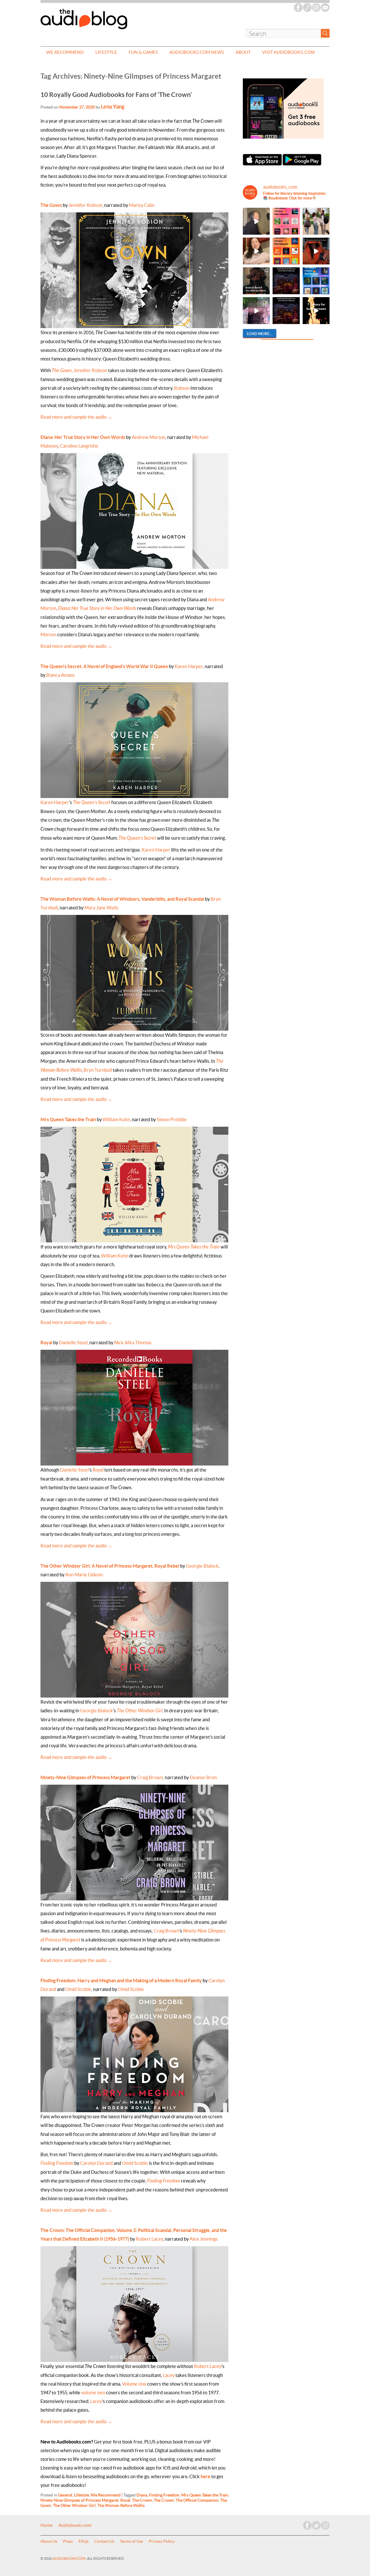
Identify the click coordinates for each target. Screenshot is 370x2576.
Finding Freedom (57, 2163)
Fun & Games (143, 52)
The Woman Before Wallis (121, 2505)
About (243, 52)
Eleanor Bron (203, 1777)
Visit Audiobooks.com (288, 52)
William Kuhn (116, 1119)
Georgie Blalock (202, 1566)
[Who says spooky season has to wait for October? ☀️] (316, 311)
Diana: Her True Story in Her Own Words (83, 437)
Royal (46, 1343)
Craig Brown (150, 1777)
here (206, 2476)
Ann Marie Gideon (84, 1575)
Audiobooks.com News (197, 52)
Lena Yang (113, 107)
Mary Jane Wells (101, 908)
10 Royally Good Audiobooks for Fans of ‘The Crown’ (116, 94)
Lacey (169, 2375)
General (65, 2495)
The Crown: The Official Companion (186, 2500)
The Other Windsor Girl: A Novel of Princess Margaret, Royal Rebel (110, 1566)
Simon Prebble (172, 1119)
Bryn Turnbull (98, 1070)
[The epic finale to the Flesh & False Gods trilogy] (256, 251)
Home (47, 2525)
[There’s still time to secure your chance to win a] (286, 281)
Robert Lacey (149, 2239)
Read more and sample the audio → (76, 417)
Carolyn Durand (96, 2163)
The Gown (51, 205)
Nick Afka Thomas (133, 1343)
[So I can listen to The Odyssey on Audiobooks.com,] (316, 251)
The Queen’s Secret (137, 838)
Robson (182, 388)
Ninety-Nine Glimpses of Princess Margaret (85, 1777)
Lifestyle (106, 52)
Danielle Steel (73, 1343)
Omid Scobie (78, 1989)
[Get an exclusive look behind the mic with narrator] (256, 221)
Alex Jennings (204, 2239)
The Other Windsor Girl (140, 1711)
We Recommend (65, 52)
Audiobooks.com (75, 2525)
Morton (48, 635)
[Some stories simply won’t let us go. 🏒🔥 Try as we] (256, 311)
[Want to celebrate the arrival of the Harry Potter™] (286, 311)
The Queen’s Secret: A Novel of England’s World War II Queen (104, 666)
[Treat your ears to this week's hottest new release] (286, 221)
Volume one (134, 2384)
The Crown (142, 2500)
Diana (142, 2495)
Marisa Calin (142, 205)
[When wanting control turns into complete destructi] (256, 281)
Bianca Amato (60, 675)
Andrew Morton (149, 437)
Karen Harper (189, 666)
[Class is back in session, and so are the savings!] (316, 221)
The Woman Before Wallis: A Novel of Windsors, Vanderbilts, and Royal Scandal (122, 899)
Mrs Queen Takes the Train (194, 1247)
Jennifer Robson (85, 205)
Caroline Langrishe (79, 446)
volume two (93, 2393)
